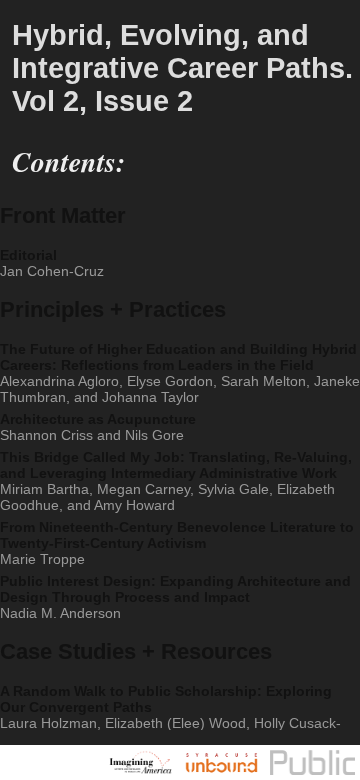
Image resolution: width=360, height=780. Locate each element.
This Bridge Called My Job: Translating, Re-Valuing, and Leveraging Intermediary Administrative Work (176, 481)
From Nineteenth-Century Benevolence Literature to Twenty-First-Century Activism (177, 543)
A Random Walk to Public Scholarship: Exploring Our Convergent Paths (172, 723)
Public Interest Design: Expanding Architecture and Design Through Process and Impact (175, 597)
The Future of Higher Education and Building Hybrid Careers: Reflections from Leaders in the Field (180, 373)
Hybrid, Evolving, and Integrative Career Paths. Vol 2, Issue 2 (182, 68)
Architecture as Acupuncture (98, 427)
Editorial (52, 263)
